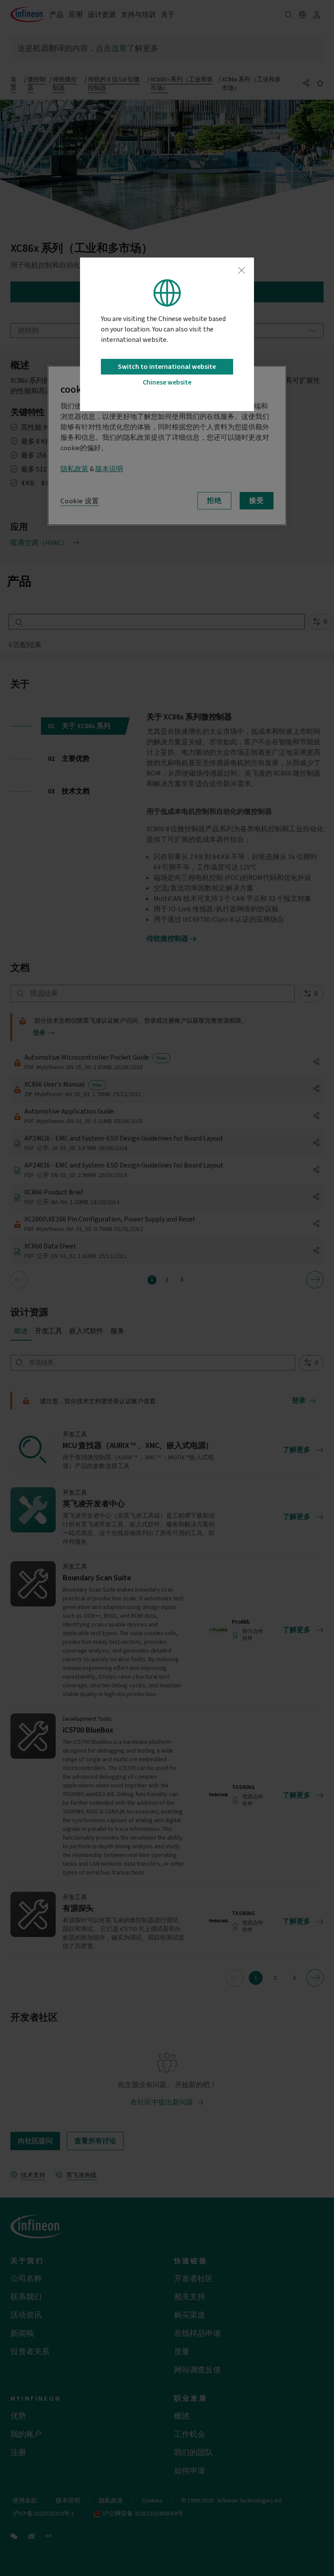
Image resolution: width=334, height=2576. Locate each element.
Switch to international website (167, 367)
